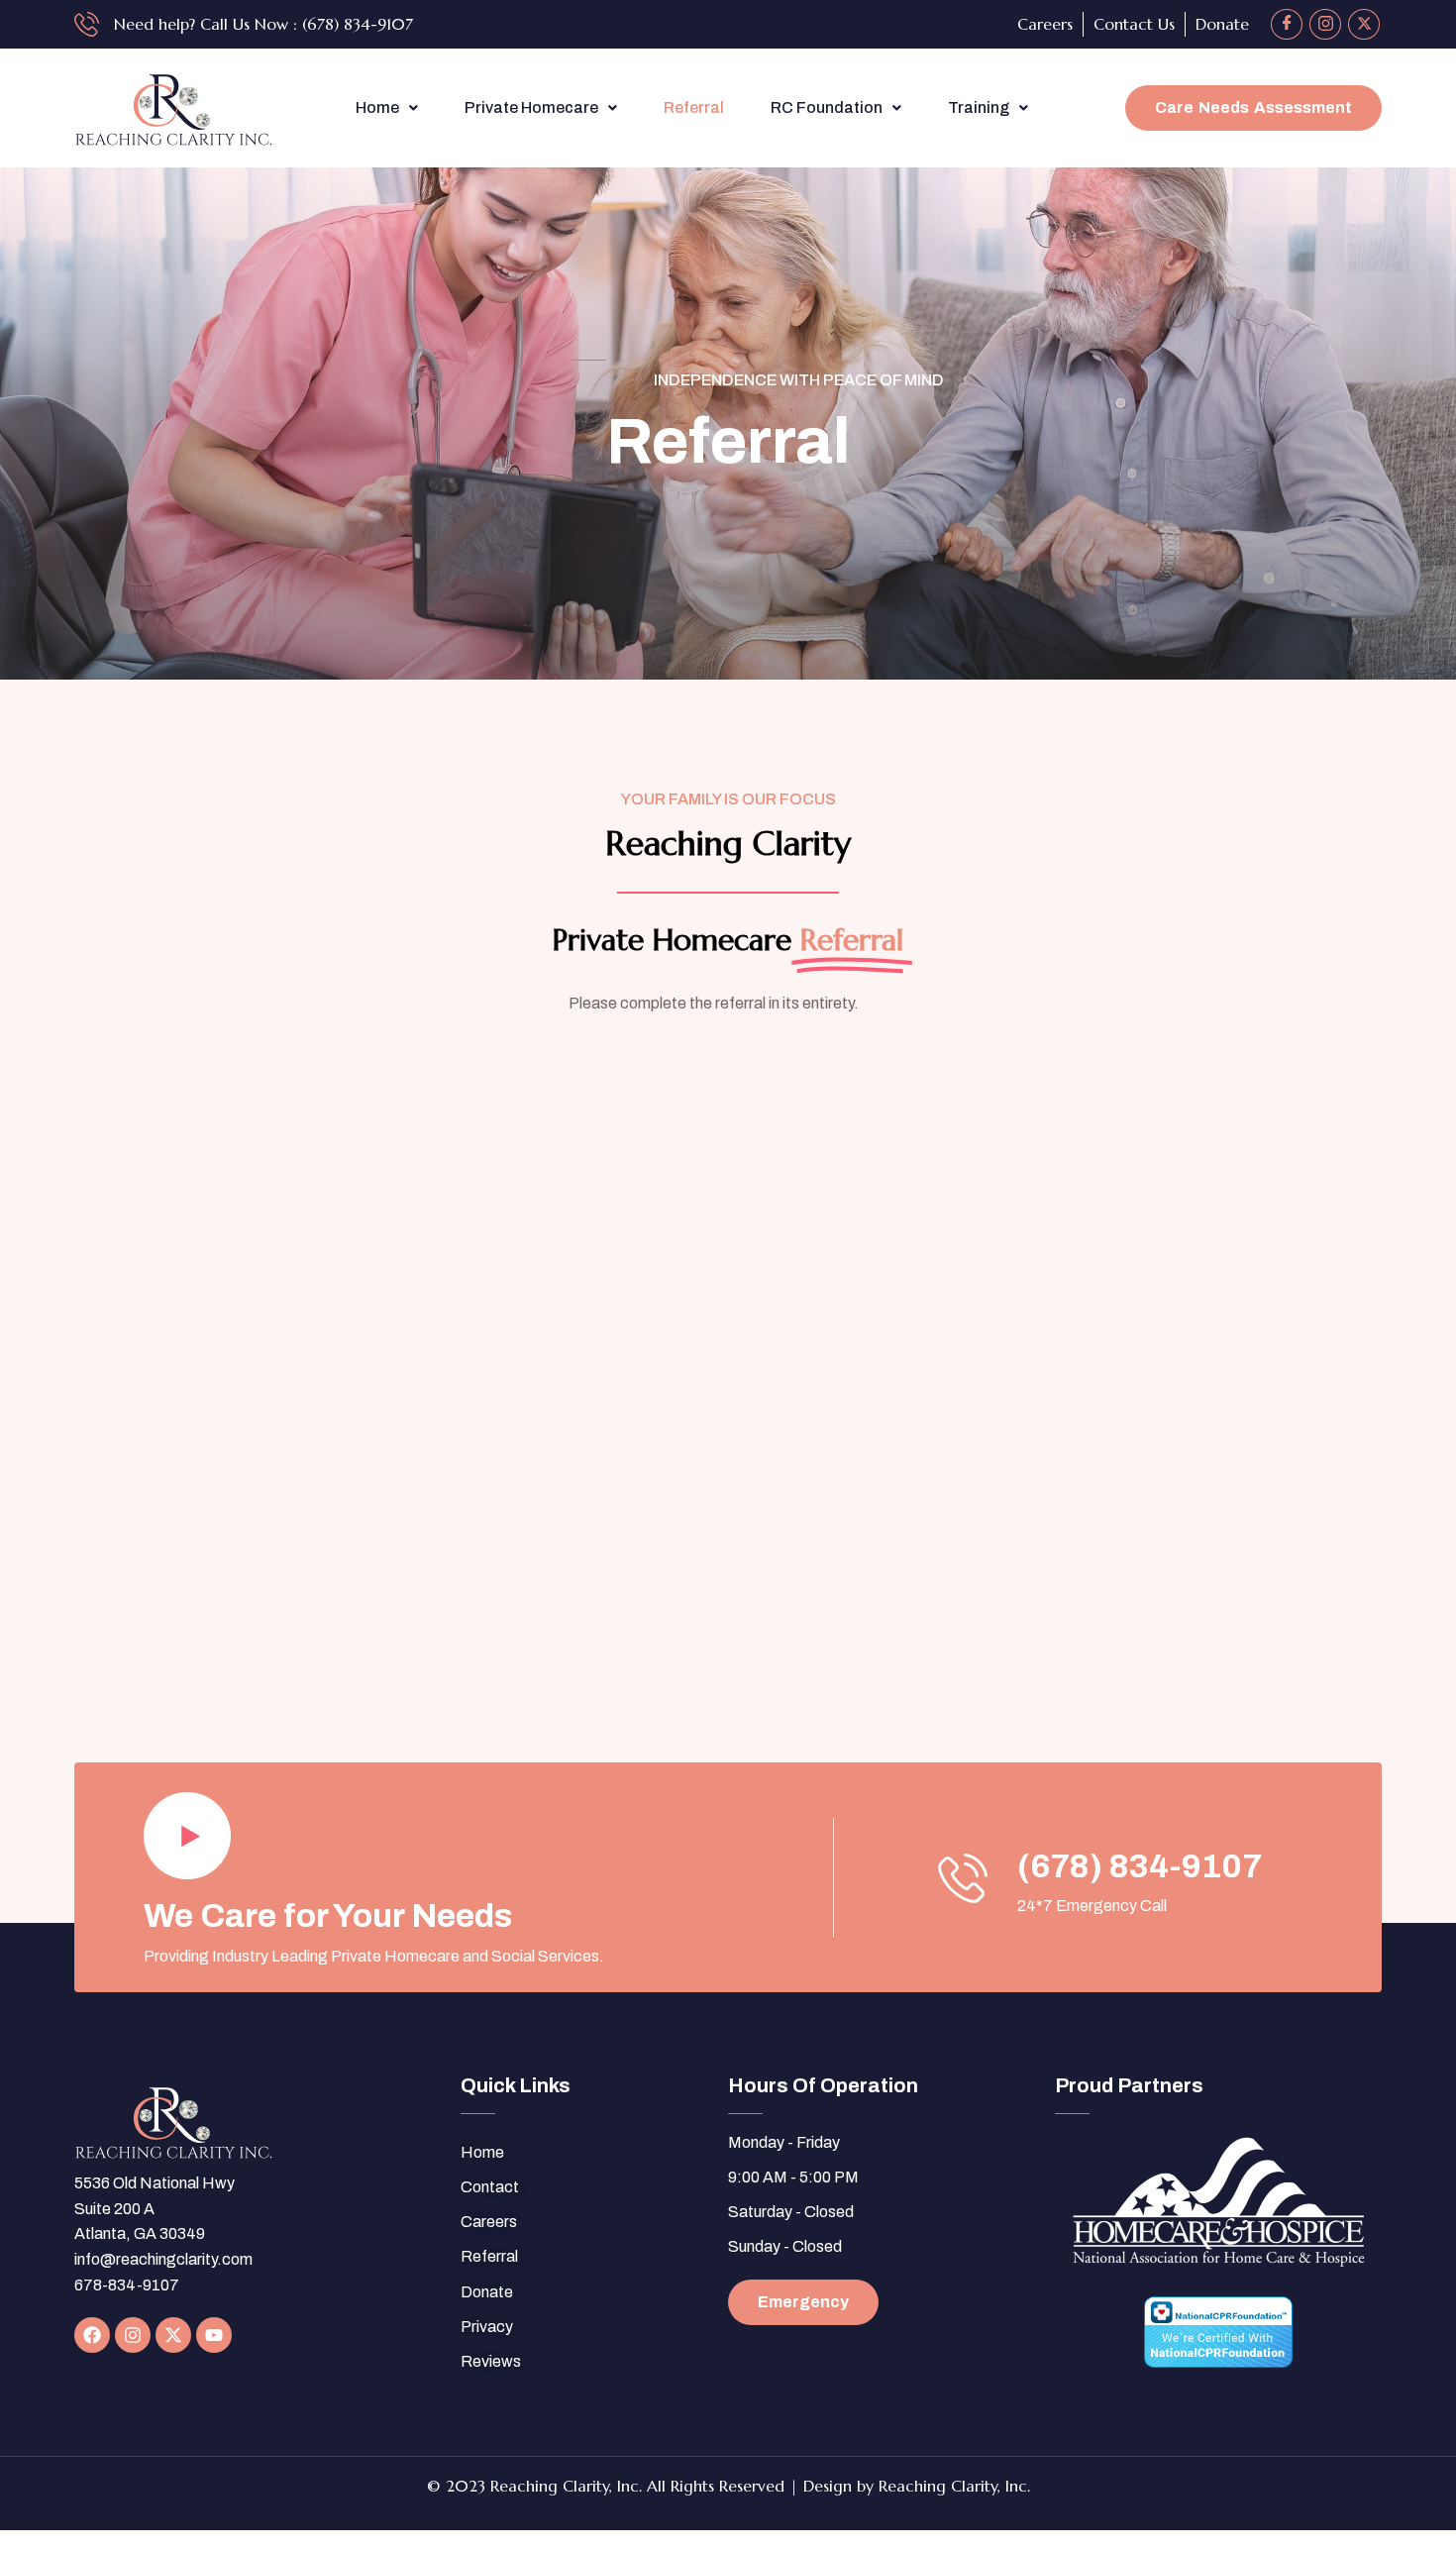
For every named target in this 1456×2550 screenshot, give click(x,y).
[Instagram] (1325, 24)
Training (979, 107)
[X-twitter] (173, 2335)
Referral (694, 107)
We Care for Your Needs (328, 1915)
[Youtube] (214, 2335)
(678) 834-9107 (1140, 1866)
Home (377, 107)
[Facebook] (1287, 24)
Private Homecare (531, 107)
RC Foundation (827, 107)
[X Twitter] (1364, 24)
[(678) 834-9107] (963, 1877)
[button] (387, 108)
